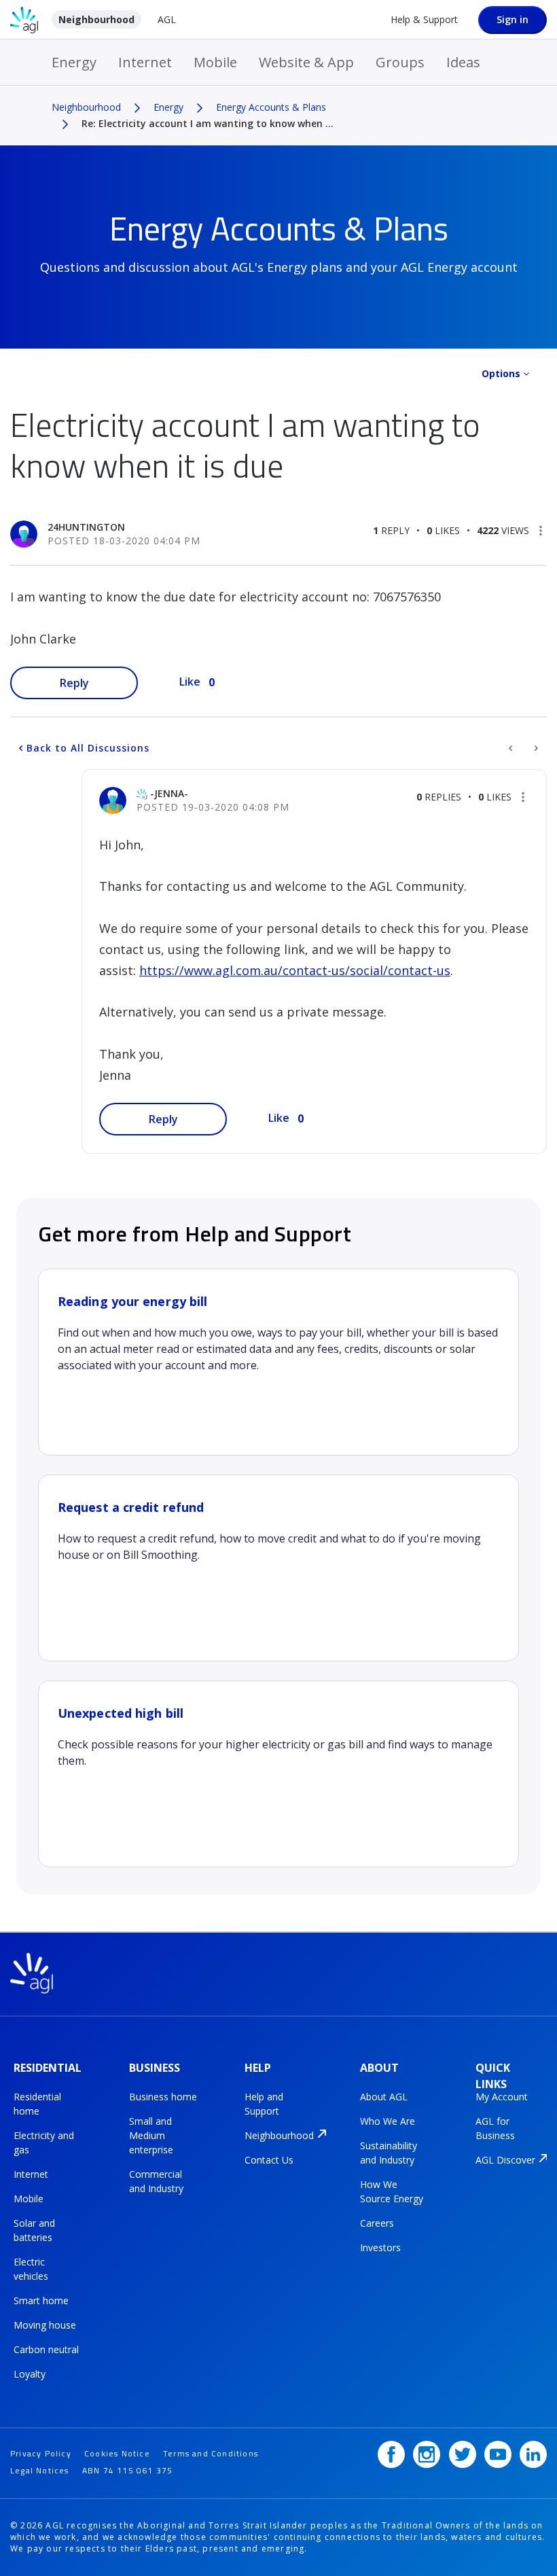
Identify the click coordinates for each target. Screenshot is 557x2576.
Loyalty (30, 2374)
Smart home (41, 2300)
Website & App (306, 62)
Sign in (513, 19)
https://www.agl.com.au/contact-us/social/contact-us (295, 970)
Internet (145, 62)
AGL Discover (505, 2160)
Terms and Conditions (211, 2453)
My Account (502, 2097)
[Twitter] (463, 2454)
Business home (163, 2097)
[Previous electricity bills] (535, 748)
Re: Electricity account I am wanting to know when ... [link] (208, 123)
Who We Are (388, 2121)
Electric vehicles (31, 2269)
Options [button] (501, 373)
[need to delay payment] (512, 748)
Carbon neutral (46, 2349)
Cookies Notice (117, 2453)
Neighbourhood (96, 19)
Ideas (463, 62)
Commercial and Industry (156, 2181)
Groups (400, 62)
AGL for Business (495, 2128)
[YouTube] (498, 2454)
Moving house (45, 2325)
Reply (74, 683)
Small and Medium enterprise (151, 2135)
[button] (541, 531)
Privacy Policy (41, 2453)
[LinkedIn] (533, 2454)
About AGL (384, 2097)
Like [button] (190, 682)
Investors (380, 2247)
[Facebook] (391, 2454)
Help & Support (424, 19)
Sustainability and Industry (389, 2153)
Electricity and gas (44, 2142)
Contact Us (269, 2160)
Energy (74, 62)
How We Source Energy (392, 2191)
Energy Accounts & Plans (271, 107)
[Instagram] (427, 2454)
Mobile (215, 62)
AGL (167, 19)
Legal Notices (40, 2470)
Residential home (37, 2104)
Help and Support (264, 2104)
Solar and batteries (34, 2230)
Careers (377, 2223)
